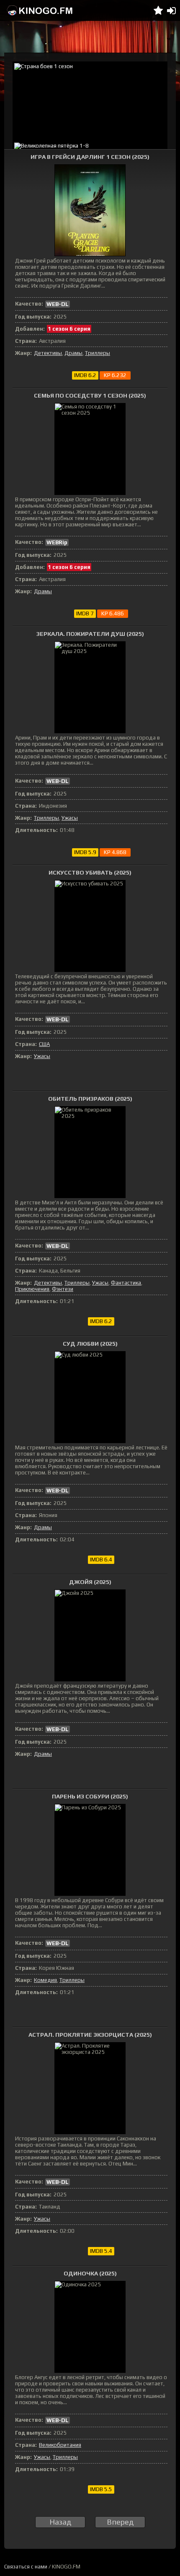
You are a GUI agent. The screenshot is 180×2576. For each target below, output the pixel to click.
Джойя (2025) (90, 1582)
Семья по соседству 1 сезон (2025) (90, 395)
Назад (60, 2522)
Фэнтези (63, 1289)
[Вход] (171, 10)
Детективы (48, 353)
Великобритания (60, 2445)
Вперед (120, 2522)
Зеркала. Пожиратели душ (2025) (90, 634)
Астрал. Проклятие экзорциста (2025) (90, 2035)
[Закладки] (158, 10)
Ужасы (70, 818)
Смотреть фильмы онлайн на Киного (40, 10)
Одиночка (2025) (90, 2273)
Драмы (73, 353)
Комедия (45, 1980)
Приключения (32, 1289)
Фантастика (126, 1283)
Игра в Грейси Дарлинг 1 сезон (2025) (90, 157)
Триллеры (98, 353)
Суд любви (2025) (90, 1344)
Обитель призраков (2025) (90, 1099)
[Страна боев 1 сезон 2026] (90, 101)
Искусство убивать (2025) (90, 872)
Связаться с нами (26, 2567)
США (44, 1044)
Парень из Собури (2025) (90, 1796)
